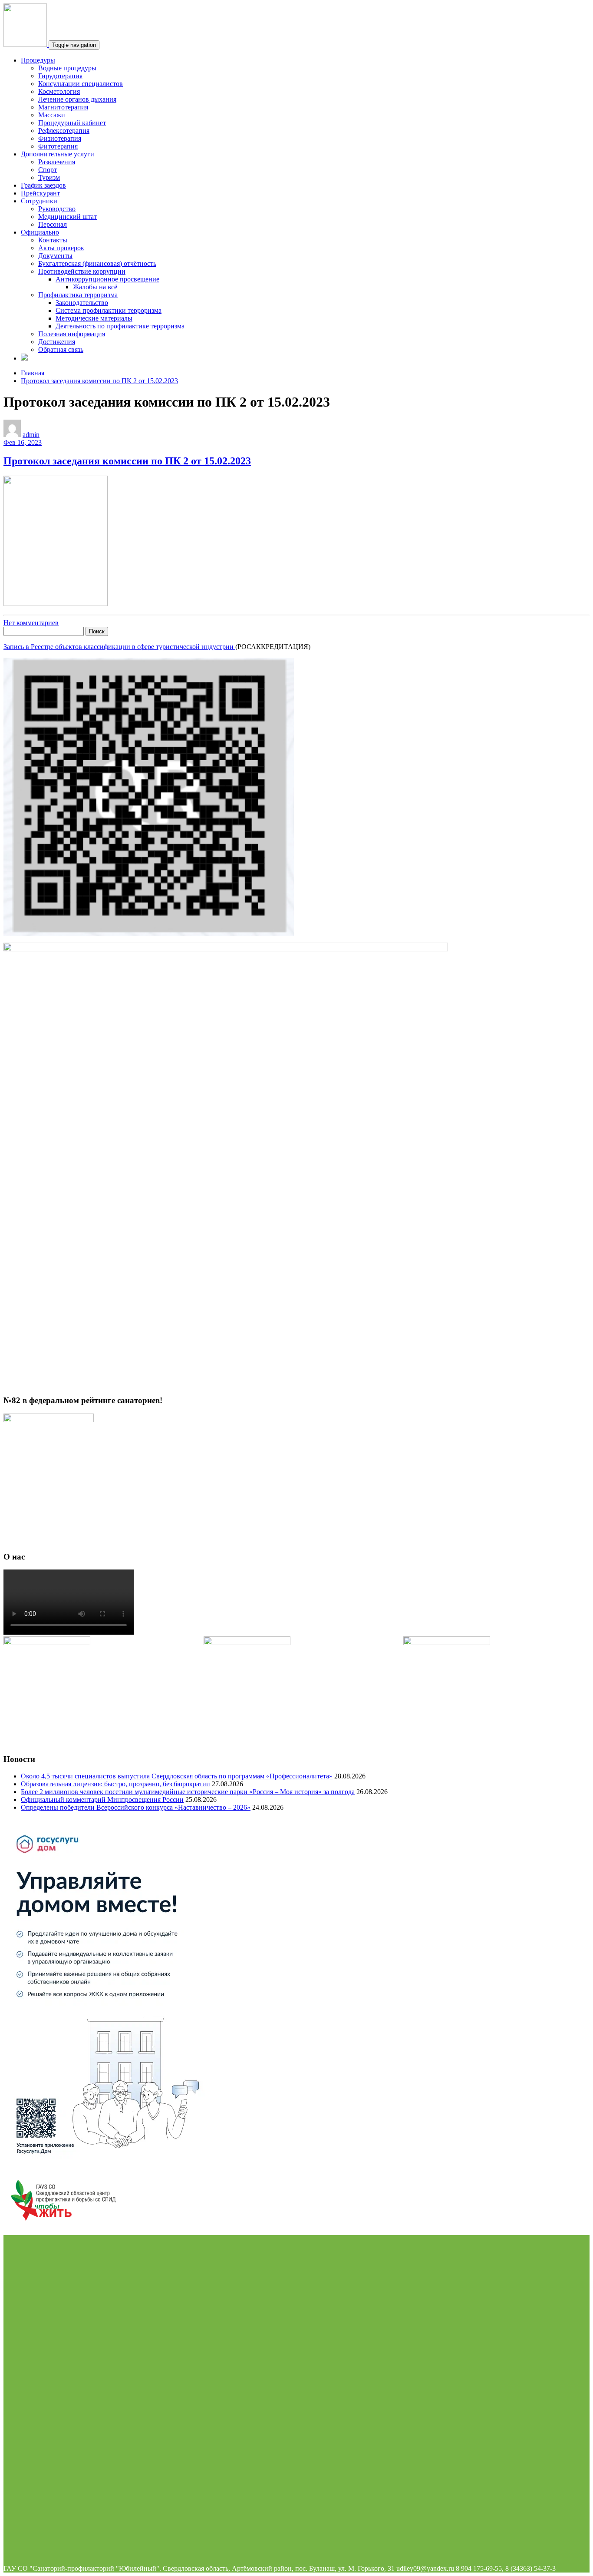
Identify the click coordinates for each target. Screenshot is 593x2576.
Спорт (48, 170)
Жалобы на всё (95, 287)
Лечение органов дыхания (77, 99)
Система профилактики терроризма (109, 310)
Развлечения (57, 162)
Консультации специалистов (81, 84)
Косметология (59, 91)
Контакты (53, 240)
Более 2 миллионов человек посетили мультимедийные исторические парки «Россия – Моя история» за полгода (188, 1792)
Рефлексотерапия (64, 131)
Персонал (53, 224)
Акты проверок (61, 248)
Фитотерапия (58, 146)
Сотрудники (39, 201)
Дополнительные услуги (58, 154)
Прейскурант (40, 193)
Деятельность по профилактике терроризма (120, 326)
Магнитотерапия (63, 107)
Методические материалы (94, 318)
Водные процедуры (67, 68)
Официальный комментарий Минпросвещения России (102, 1800)
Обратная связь (61, 349)
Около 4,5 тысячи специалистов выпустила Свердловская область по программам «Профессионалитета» (177, 1776)
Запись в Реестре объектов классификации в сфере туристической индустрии (119, 647)
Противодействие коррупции (82, 271)
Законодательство (82, 303)
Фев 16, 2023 (23, 442)
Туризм (49, 177)
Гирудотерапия (60, 76)
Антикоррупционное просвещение (107, 279)
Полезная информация (72, 334)
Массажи (52, 115)
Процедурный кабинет (72, 123)
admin (31, 435)
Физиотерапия (60, 138)
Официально (40, 232)
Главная (33, 373)
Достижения (57, 342)
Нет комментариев (31, 623)
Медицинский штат (68, 217)
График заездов (43, 185)
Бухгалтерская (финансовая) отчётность (97, 263)
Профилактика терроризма (78, 295)
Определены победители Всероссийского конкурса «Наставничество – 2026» (136, 1807)
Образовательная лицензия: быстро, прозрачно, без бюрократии (115, 1784)
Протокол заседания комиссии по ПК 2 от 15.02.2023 (99, 381)
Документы (55, 256)
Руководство (57, 209)
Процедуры (38, 60)
